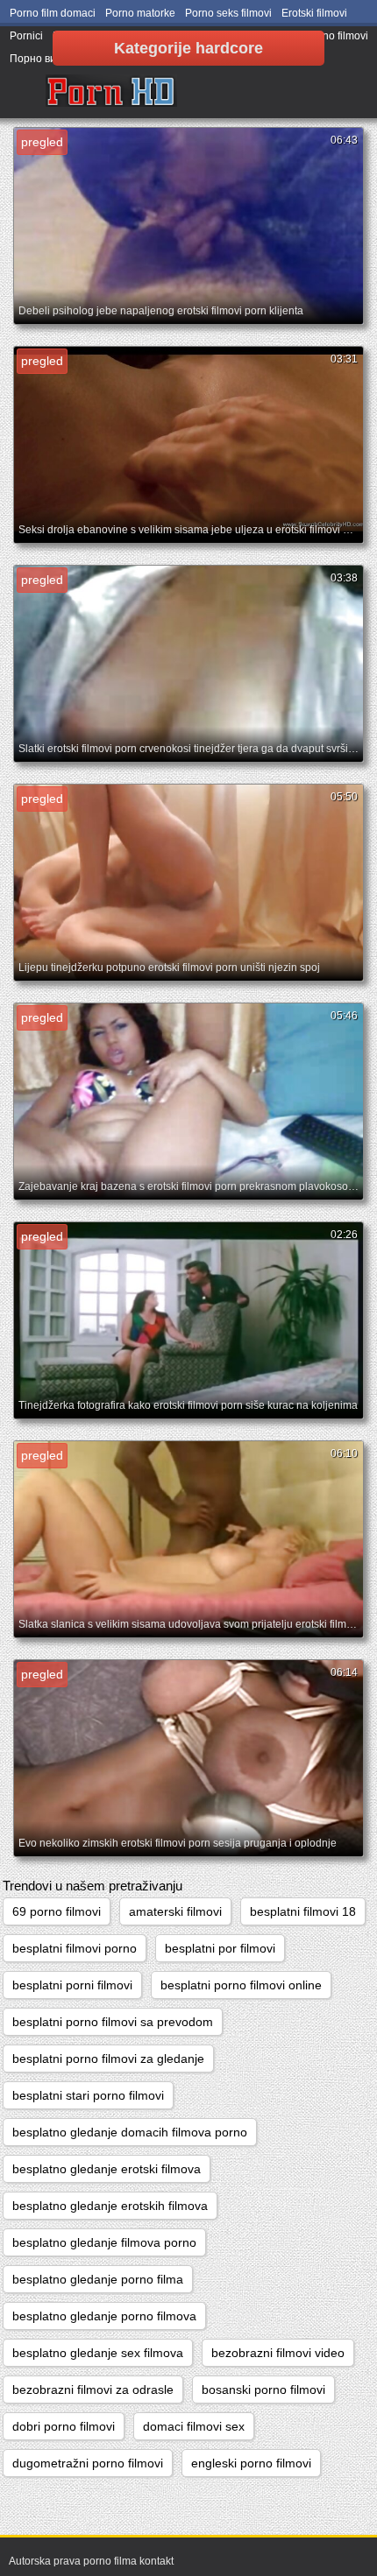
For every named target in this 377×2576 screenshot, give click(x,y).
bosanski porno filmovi (263, 2389)
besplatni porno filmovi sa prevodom (113, 2022)
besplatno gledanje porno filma (98, 2279)
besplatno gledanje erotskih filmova (110, 2206)
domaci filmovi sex (194, 2426)
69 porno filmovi (57, 1911)
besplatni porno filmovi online (241, 1985)
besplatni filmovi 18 (303, 1911)
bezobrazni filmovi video (278, 2353)
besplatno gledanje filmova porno (104, 2242)
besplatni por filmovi (220, 1948)
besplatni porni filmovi (72, 1985)
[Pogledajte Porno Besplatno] (111, 92)
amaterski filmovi (175, 1911)
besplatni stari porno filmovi (88, 2095)
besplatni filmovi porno (75, 1948)
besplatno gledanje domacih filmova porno (130, 2132)
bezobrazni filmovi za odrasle (93, 2389)
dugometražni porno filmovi (88, 2463)
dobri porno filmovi (64, 2426)
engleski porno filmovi (251, 2463)
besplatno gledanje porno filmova (104, 2316)
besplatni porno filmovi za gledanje (108, 2059)
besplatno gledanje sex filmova (98, 2353)
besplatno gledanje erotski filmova (107, 2169)
